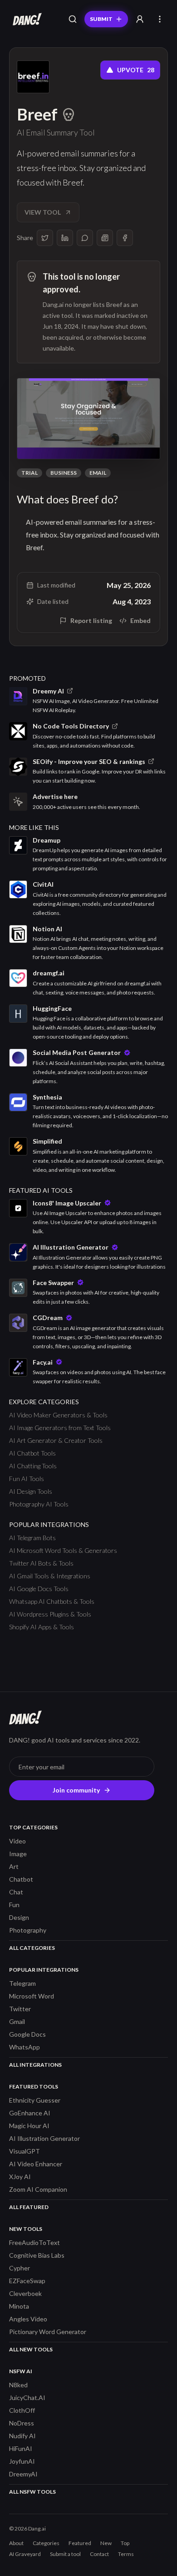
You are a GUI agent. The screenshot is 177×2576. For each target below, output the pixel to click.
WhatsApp (25, 2047)
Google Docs (27, 2034)
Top (125, 2543)
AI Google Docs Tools (39, 1589)
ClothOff (22, 2410)
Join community (76, 1790)
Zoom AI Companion (38, 2189)
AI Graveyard (25, 2554)
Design (19, 1917)
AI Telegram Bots (32, 1538)
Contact (99, 2554)
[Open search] (73, 19)
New (106, 2543)
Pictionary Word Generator (48, 2332)
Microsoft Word (32, 1996)
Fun (14, 1905)
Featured (80, 2543)
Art (14, 1866)
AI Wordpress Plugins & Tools (50, 1614)
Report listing (91, 620)
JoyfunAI (22, 2461)
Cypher (20, 2268)
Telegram (22, 1983)
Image (18, 1854)
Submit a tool (65, 2554)
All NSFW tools (32, 2492)
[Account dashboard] (140, 19)
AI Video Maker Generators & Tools (58, 1415)
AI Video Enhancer (36, 2164)
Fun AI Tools (27, 1479)
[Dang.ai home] (25, 19)
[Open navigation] (160, 19)
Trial (29, 473)
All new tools (31, 2349)
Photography (28, 1930)
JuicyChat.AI (27, 2398)
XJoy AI (20, 2177)
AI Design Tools (31, 1491)
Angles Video (28, 2319)
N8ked (18, 2385)
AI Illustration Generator (44, 2138)
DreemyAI (23, 2474)
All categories (32, 1948)
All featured (29, 2207)
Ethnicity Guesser (35, 2100)
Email (98, 473)
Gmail (17, 2021)
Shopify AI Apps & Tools (42, 1627)
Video (17, 1841)
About (16, 2543)
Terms (126, 2554)
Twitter (20, 2009)
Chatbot (21, 1879)
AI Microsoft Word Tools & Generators (63, 1550)
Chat (16, 1892)
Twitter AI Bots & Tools (41, 1563)
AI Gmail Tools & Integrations (50, 1576)
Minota (19, 2306)
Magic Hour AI (29, 2126)
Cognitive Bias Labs (37, 2255)
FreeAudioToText (34, 2242)
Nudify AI (22, 2436)
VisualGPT (25, 2151)
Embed (140, 620)
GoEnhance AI (30, 2113)
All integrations (35, 2065)
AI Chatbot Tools (32, 1453)
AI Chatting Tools (33, 1466)
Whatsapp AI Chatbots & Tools (52, 1601)
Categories (46, 2543)
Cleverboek (25, 2293)
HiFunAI (21, 2448)
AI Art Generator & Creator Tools (56, 1440)
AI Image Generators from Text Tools (60, 1428)
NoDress (22, 2423)
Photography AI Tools (39, 1504)
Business (64, 473)
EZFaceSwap (27, 2281)
